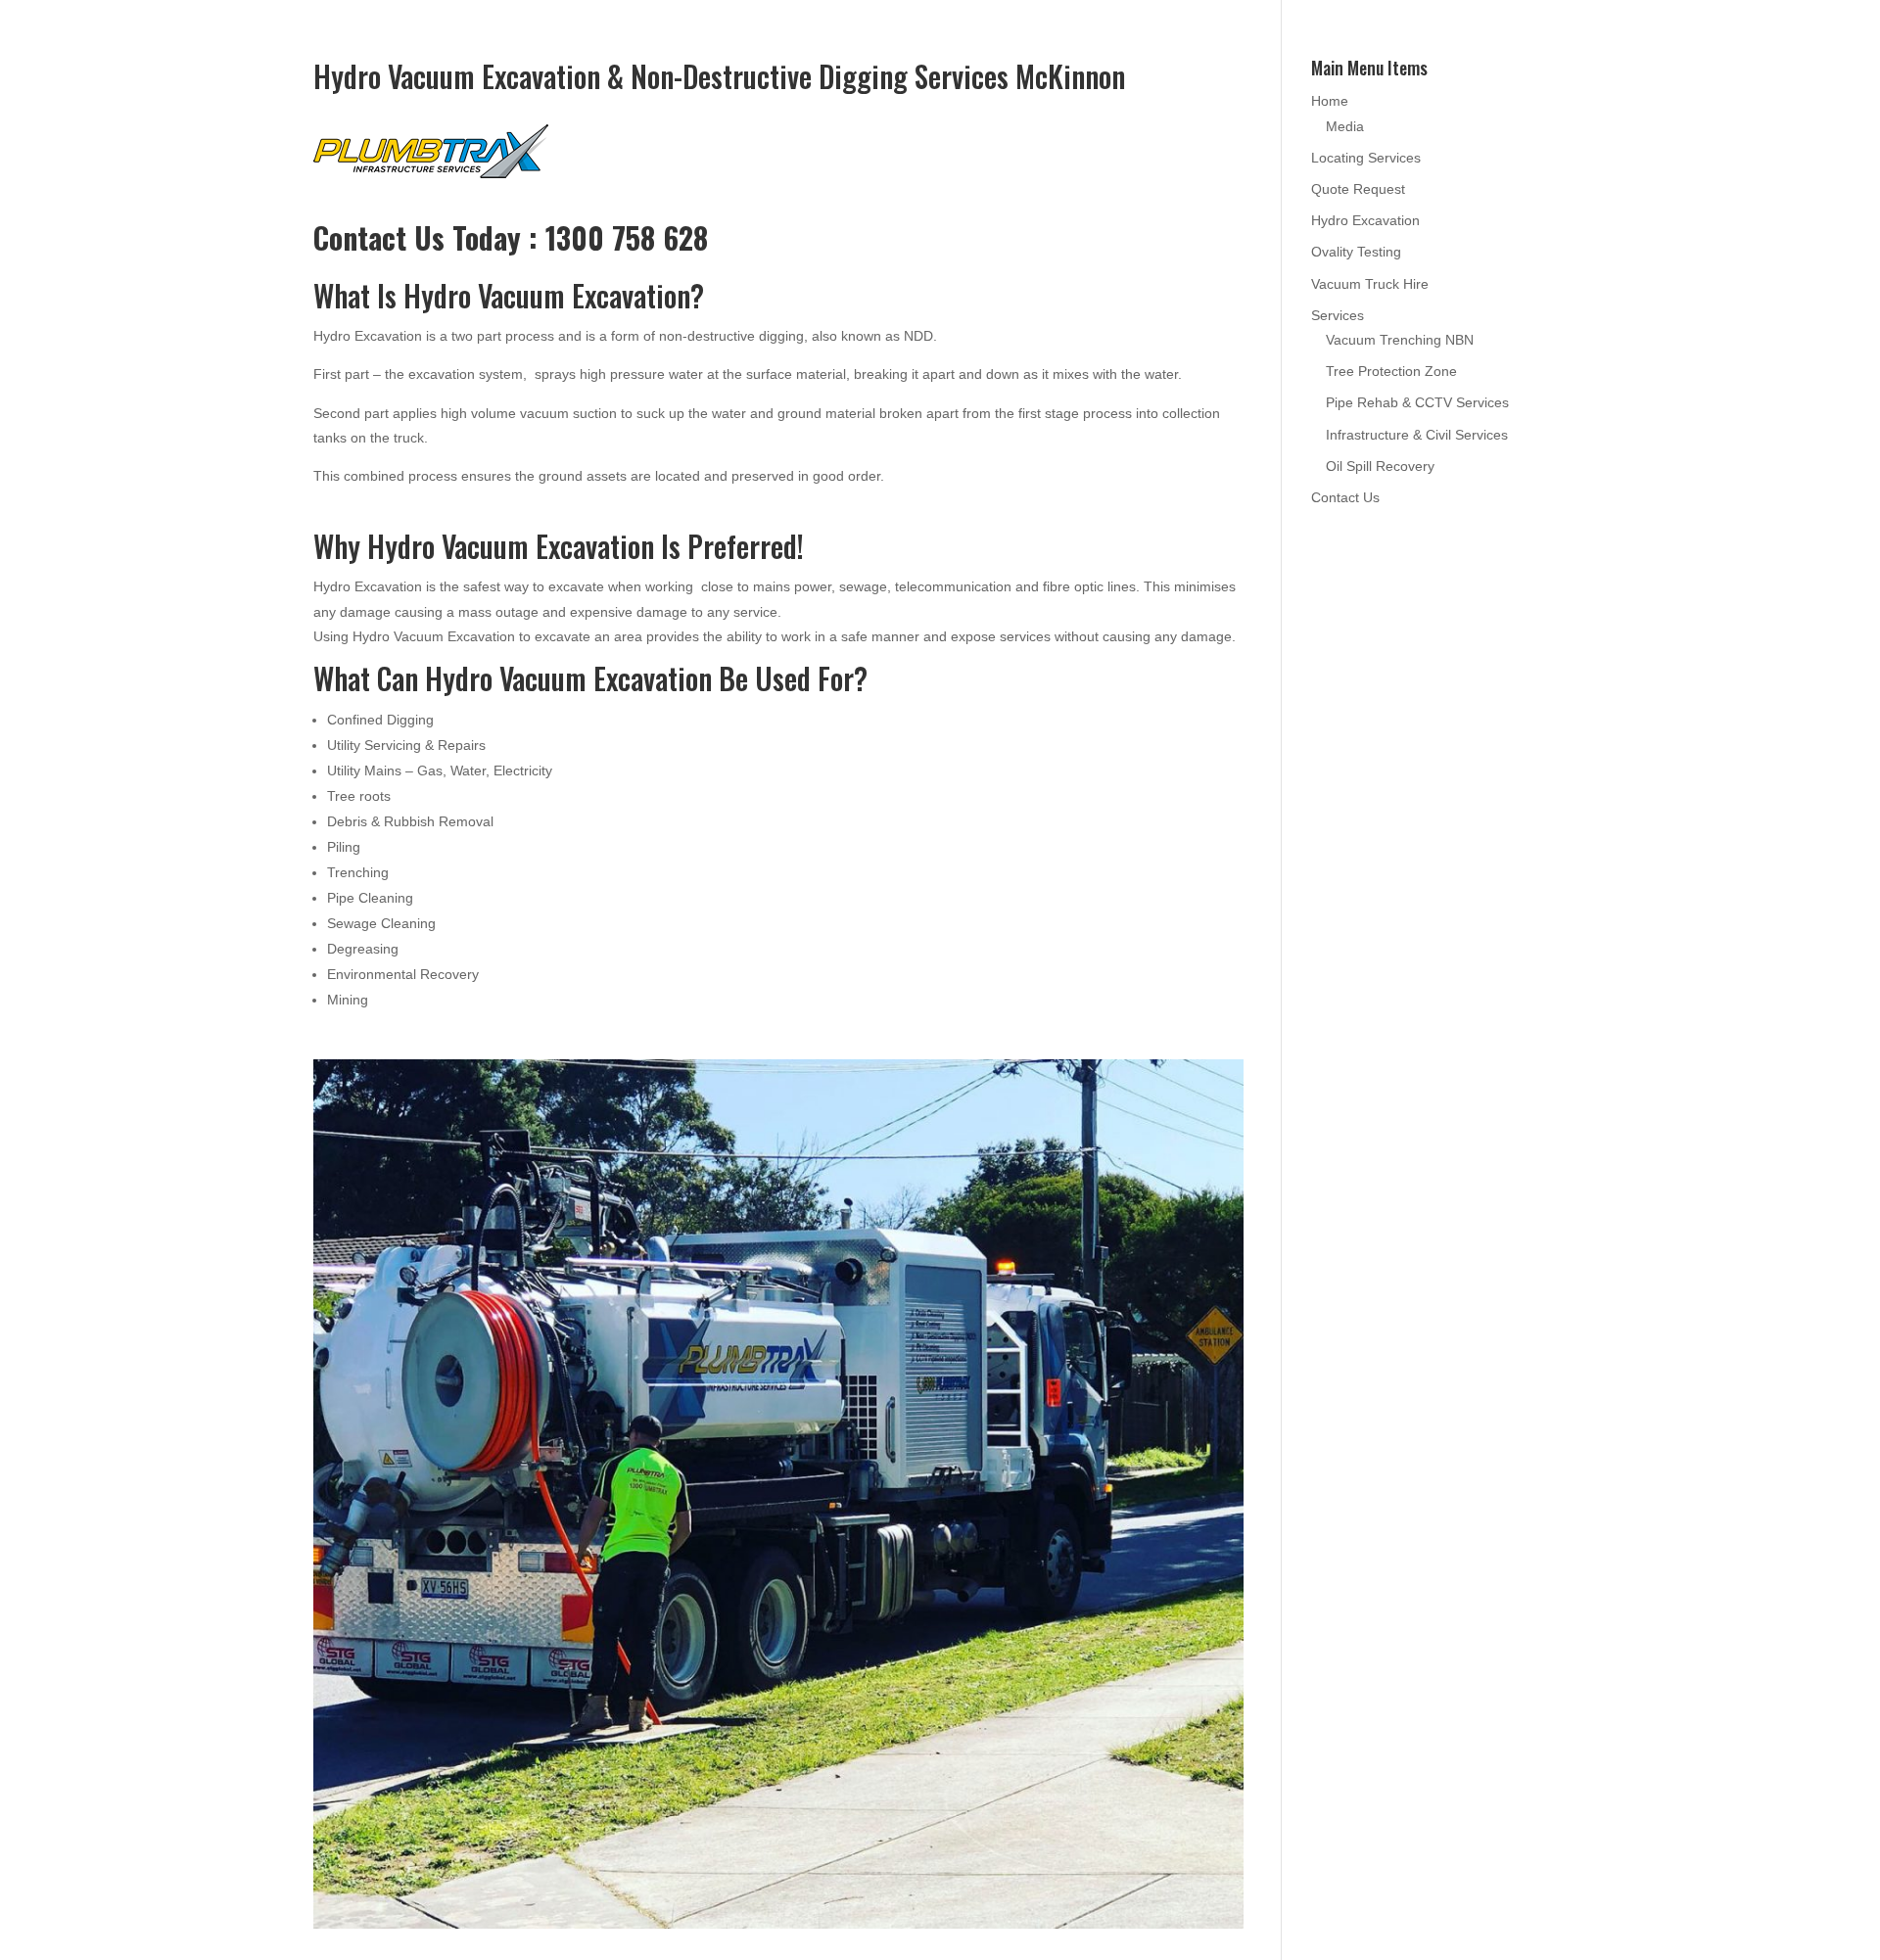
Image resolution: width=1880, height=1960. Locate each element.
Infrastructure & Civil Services (1417, 435)
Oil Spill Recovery (1380, 466)
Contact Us (1345, 497)
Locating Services (1366, 158)
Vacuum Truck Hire (1370, 284)
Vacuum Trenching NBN (1400, 340)
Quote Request (1358, 189)
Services (1338, 315)
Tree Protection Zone (1391, 371)
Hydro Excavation (1365, 220)
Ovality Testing (1356, 252)
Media (1345, 126)
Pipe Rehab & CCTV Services (1417, 402)
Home (1330, 101)
